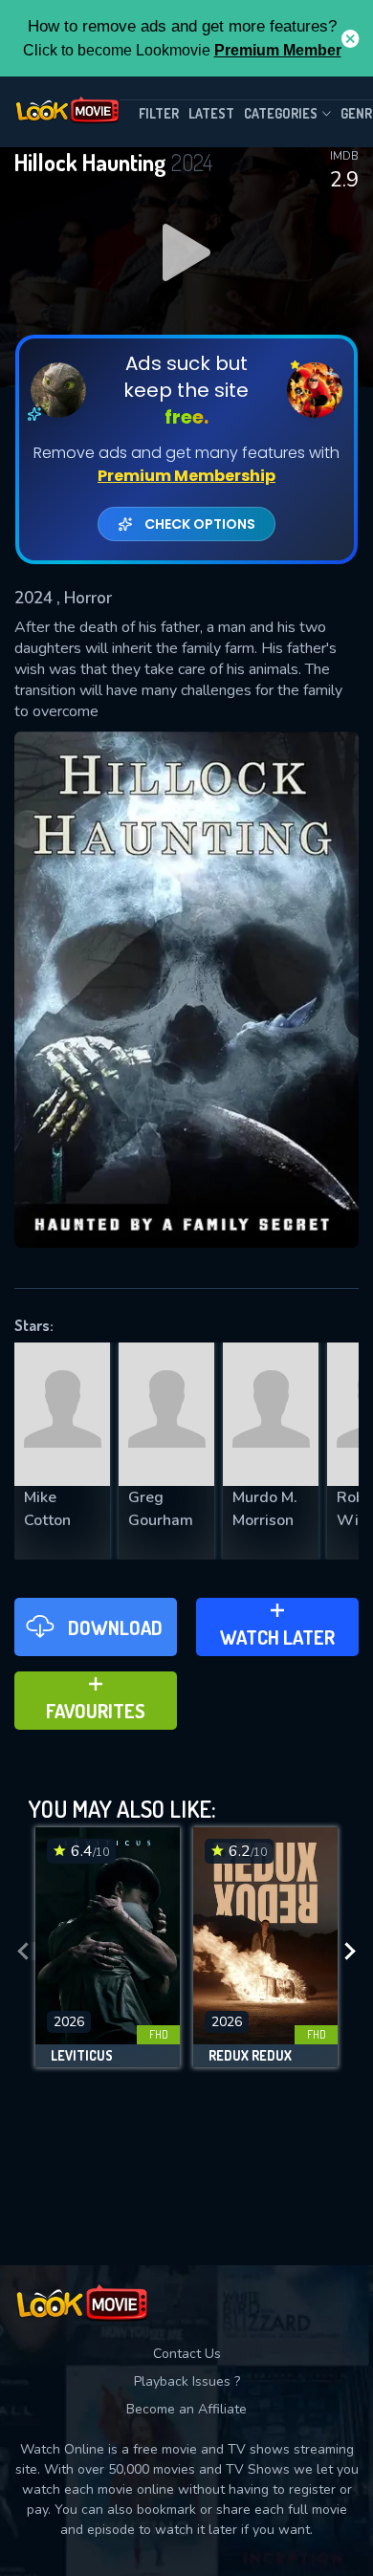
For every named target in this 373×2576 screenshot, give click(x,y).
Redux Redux (250, 2056)
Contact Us (187, 2354)
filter (159, 113)
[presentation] (23, 1952)
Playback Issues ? (187, 2381)
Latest (211, 113)
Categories (281, 113)
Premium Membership (186, 476)
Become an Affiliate (186, 2409)
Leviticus (82, 2056)
